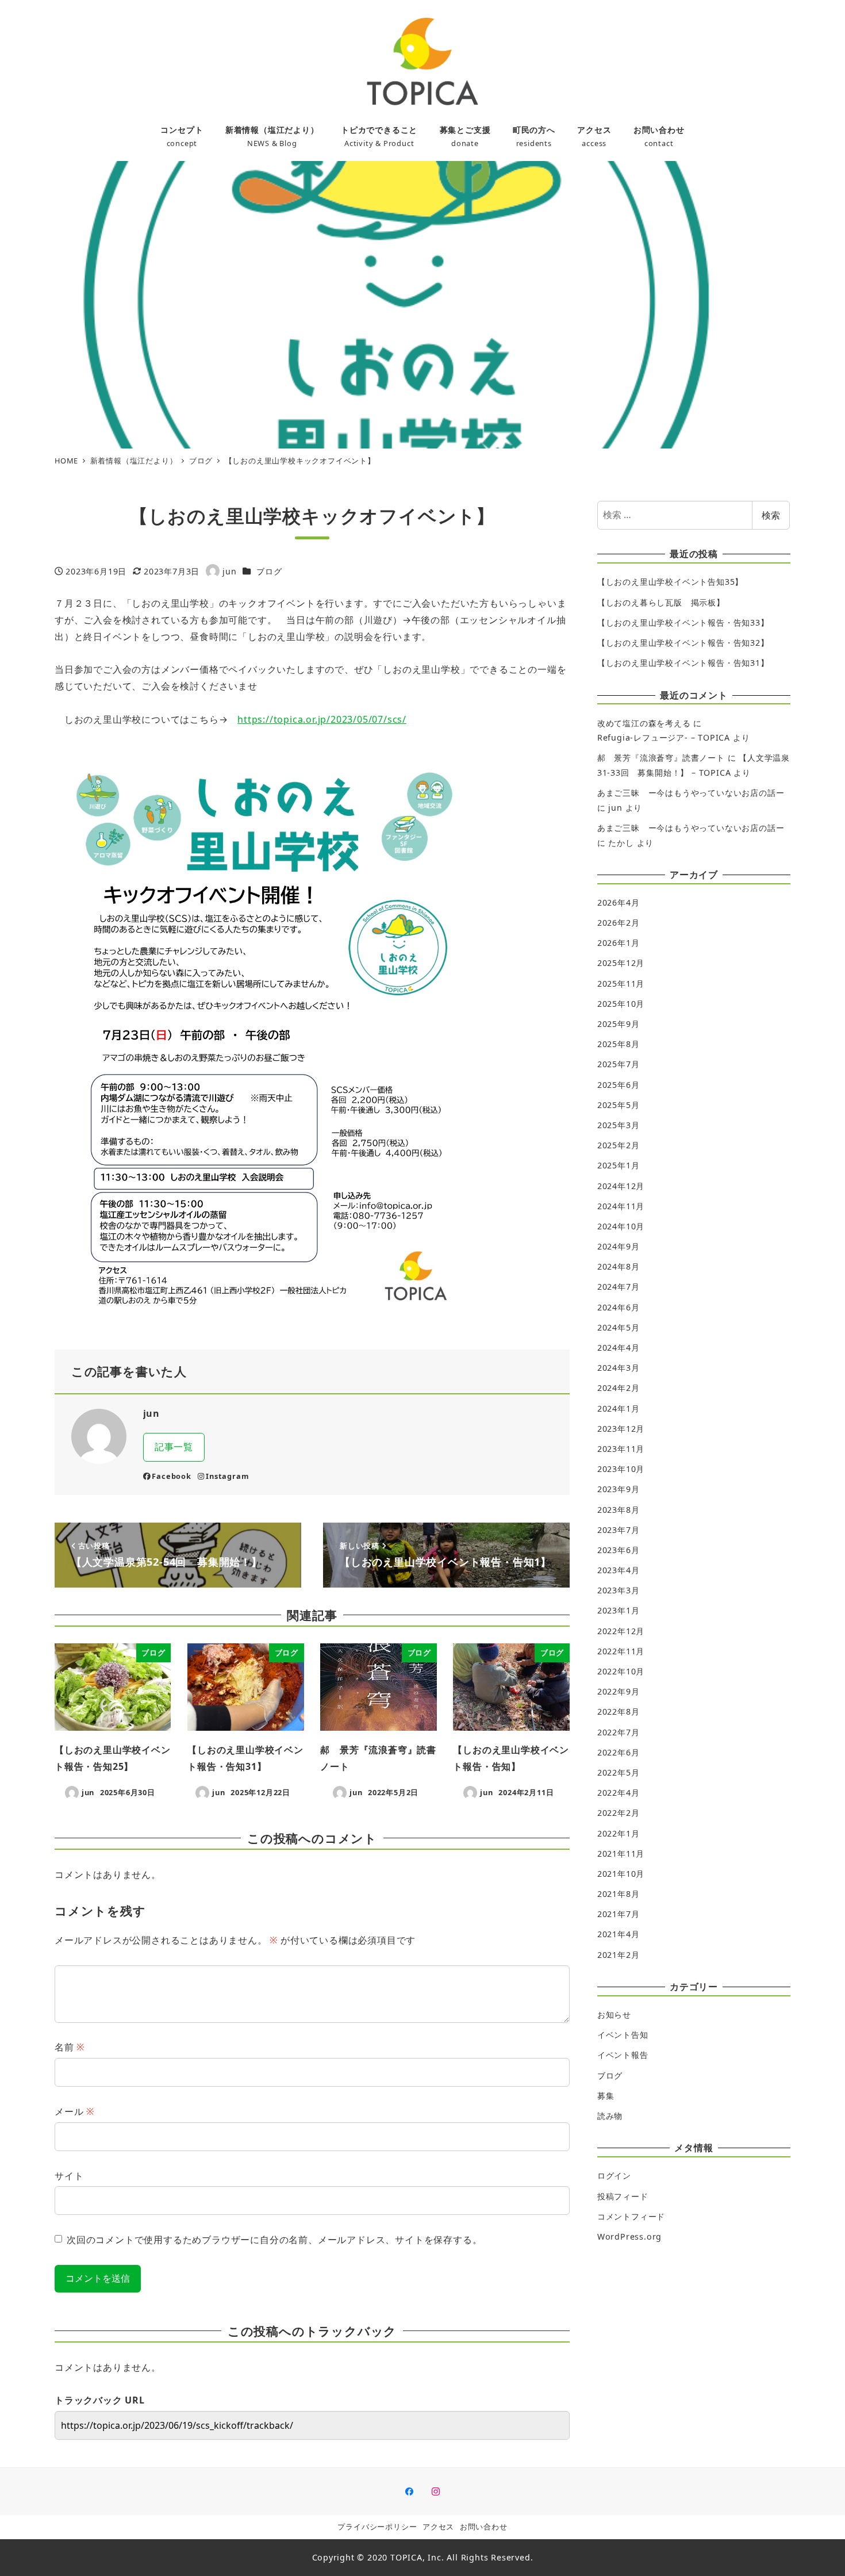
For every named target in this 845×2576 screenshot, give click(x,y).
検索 (771, 515)
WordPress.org (629, 2236)
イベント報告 (623, 2055)
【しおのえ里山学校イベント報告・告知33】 (683, 622)
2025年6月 (619, 1085)
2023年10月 (621, 1469)
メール (74, 2111)
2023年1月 (619, 1610)
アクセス (438, 2527)
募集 (606, 2096)
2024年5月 (619, 1327)
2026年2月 (619, 923)
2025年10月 (621, 1004)
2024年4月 (619, 1348)
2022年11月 (621, 1651)
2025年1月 (619, 1165)
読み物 (610, 2116)
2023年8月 (619, 1510)
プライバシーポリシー (377, 2527)
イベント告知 (623, 2035)
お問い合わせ (484, 2527)
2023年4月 (619, 1570)
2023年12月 (621, 1429)
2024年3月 (619, 1368)
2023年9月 (619, 1489)
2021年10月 (621, 1874)
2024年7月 (619, 1287)
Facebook (171, 1476)
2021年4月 (619, 1934)
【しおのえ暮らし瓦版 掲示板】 (661, 602)
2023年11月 (621, 1449)
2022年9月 (619, 1691)
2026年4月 (619, 902)
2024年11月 (621, 1206)
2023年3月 (619, 1590)
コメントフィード (631, 2216)
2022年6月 (619, 1752)
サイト (69, 2176)
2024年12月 (621, 1186)
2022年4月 (619, 1793)
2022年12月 (621, 1631)
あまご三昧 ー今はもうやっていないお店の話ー (691, 793)
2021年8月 (619, 1894)
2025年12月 (621, 963)
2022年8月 (619, 1711)
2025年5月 (619, 1105)
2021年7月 (619, 1914)
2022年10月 (621, 1671)
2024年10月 (621, 1226)
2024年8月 (619, 1266)
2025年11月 (621, 984)
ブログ (269, 571)
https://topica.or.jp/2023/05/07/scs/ (322, 719)
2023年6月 (619, 1550)
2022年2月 (619, 1813)
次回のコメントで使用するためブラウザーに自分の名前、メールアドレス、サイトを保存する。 (274, 2240)
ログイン (614, 2176)
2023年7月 (619, 1530)
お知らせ (614, 2015)
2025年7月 (619, 1064)
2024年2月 (619, 1388)
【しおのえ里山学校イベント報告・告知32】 (683, 643)
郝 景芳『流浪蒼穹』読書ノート (661, 758)
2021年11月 (621, 1854)
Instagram (227, 1476)
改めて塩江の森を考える (644, 723)
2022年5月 (619, 1772)
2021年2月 (619, 1955)
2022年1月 (619, 1833)
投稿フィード (623, 2196)
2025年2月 (619, 1145)
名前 (70, 2047)
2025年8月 (619, 1044)
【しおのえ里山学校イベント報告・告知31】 (683, 663)
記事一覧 (174, 1447)
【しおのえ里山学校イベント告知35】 (670, 582)
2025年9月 (619, 1024)
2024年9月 (619, 1246)
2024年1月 (619, 1408)
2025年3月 (619, 1125)
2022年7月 (619, 1732)
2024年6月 (619, 1307)
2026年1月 (619, 943)
